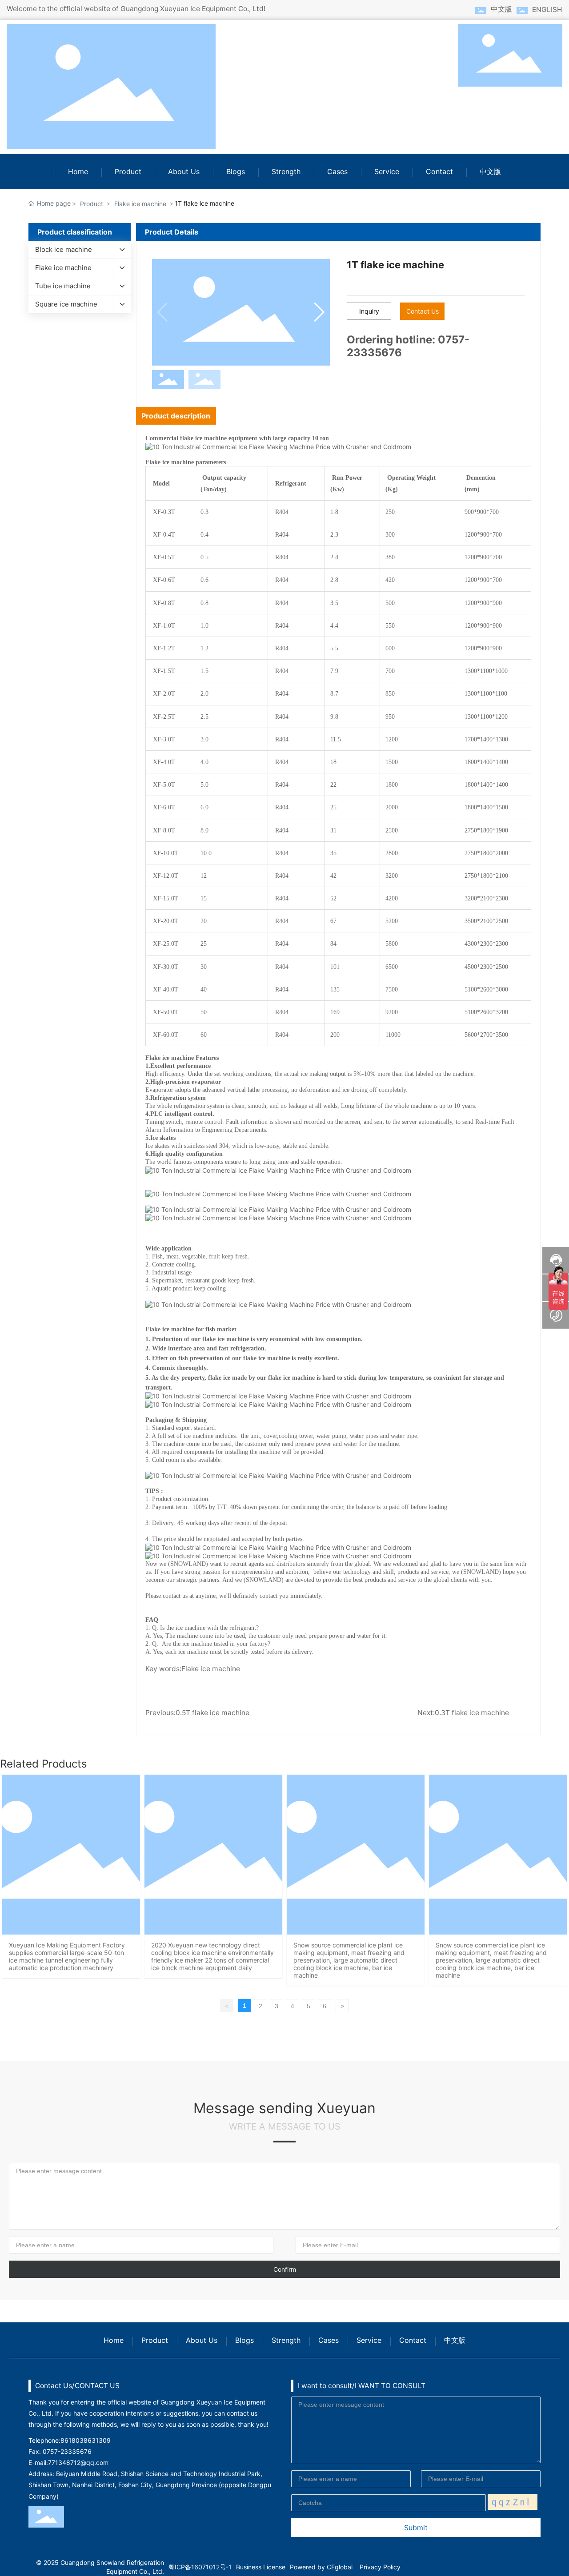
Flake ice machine (140, 204)
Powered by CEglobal (321, 2567)
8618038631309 (86, 2440)
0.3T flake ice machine (472, 1713)
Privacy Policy (380, 2567)
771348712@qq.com (78, 2463)
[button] (319, 312)
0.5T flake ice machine (212, 1713)
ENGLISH (547, 10)
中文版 (501, 9)
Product (92, 204)
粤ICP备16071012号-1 (200, 2567)
